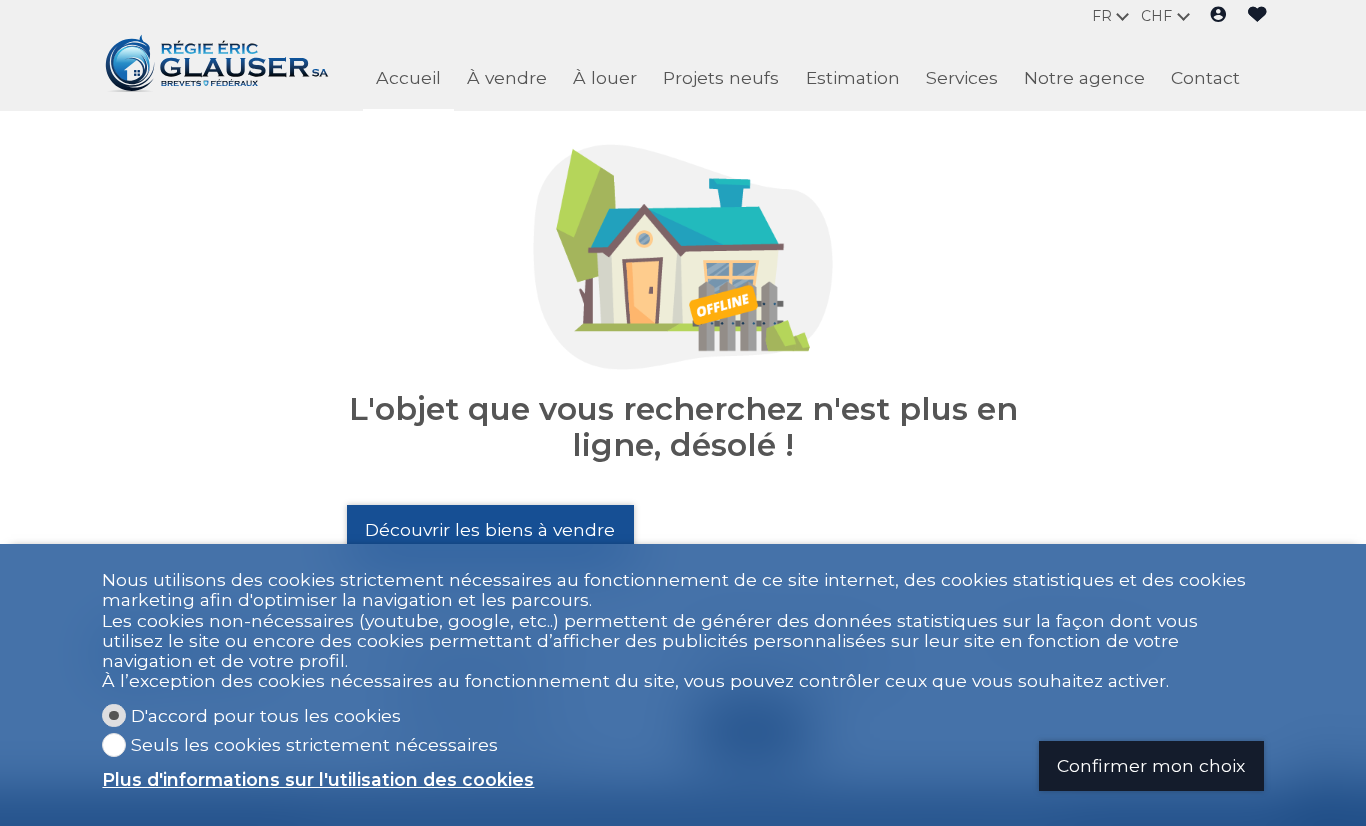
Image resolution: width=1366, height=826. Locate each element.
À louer (605, 77)
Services (962, 77)
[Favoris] (1257, 16)
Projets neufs (721, 77)
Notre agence (1084, 77)
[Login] (1218, 16)
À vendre (507, 77)
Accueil (408, 77)
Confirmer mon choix (1151, 765)
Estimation (853, 77)
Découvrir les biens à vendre (490, 529)
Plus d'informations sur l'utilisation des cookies (318, 780)
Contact (1205, 77)
